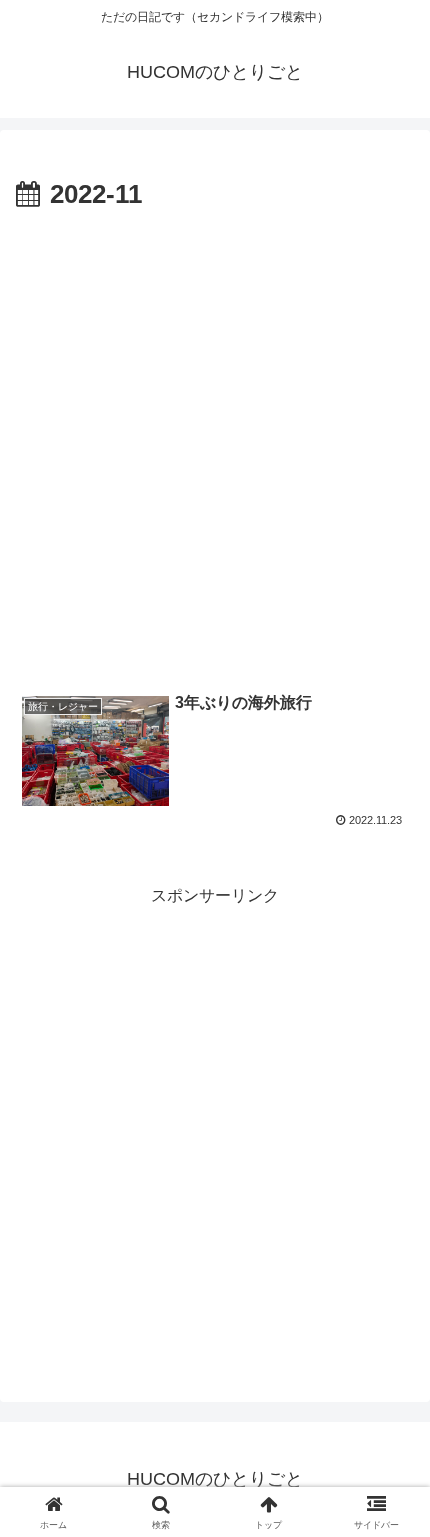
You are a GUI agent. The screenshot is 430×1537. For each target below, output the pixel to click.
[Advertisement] (215, 443)
